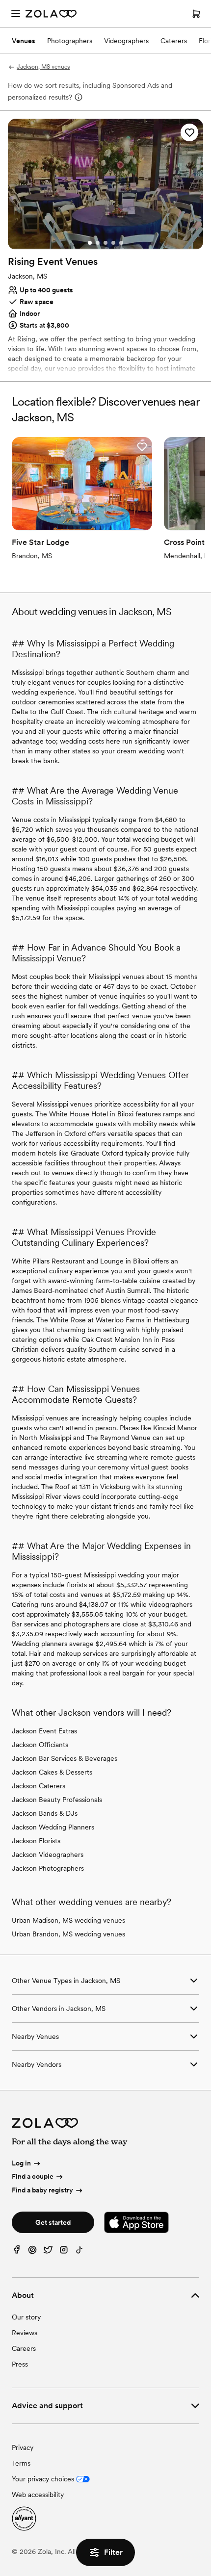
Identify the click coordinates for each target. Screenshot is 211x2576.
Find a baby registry (42, 2190)
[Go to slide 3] (105, 243)
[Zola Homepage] (51, 14)
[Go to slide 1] (90, 243)
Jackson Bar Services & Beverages (65, 1758)
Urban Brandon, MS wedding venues (68, 1934)
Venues (24, 41)
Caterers (174, 41)
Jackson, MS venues (43, 67)
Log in (21, 2163)
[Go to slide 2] (98, 243)
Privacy (23, 2447)
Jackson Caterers (39, 1786)
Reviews (25, 2333)
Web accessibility (38, 2495)
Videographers (126, 41)
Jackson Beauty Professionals (57, 1800)
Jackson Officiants (40, 1745)
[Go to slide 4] (113, 243)
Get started (53, 2222)
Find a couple (33, 2177)
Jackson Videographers (48, 1855)
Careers (24, 2348)
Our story (26, 2317)
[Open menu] (16, 14)
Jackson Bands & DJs (45, 1813)
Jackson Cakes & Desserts (52, 1772)
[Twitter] (48, 2252)
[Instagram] (64, 2252)
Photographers (70, 41)
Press (20, 2364)
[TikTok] (79, 2252)
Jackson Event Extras (44, 1731)
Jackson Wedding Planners (53, 1827)
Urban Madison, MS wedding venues (68, 1920)
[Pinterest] (32, 2252)
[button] (189, 132)
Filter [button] (113, 2552)
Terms (21, 2463)
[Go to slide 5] (121, 243)
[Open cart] (196, 14)
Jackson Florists (36, 1841)
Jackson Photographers (48, 1868)
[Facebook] (17, 2252)
